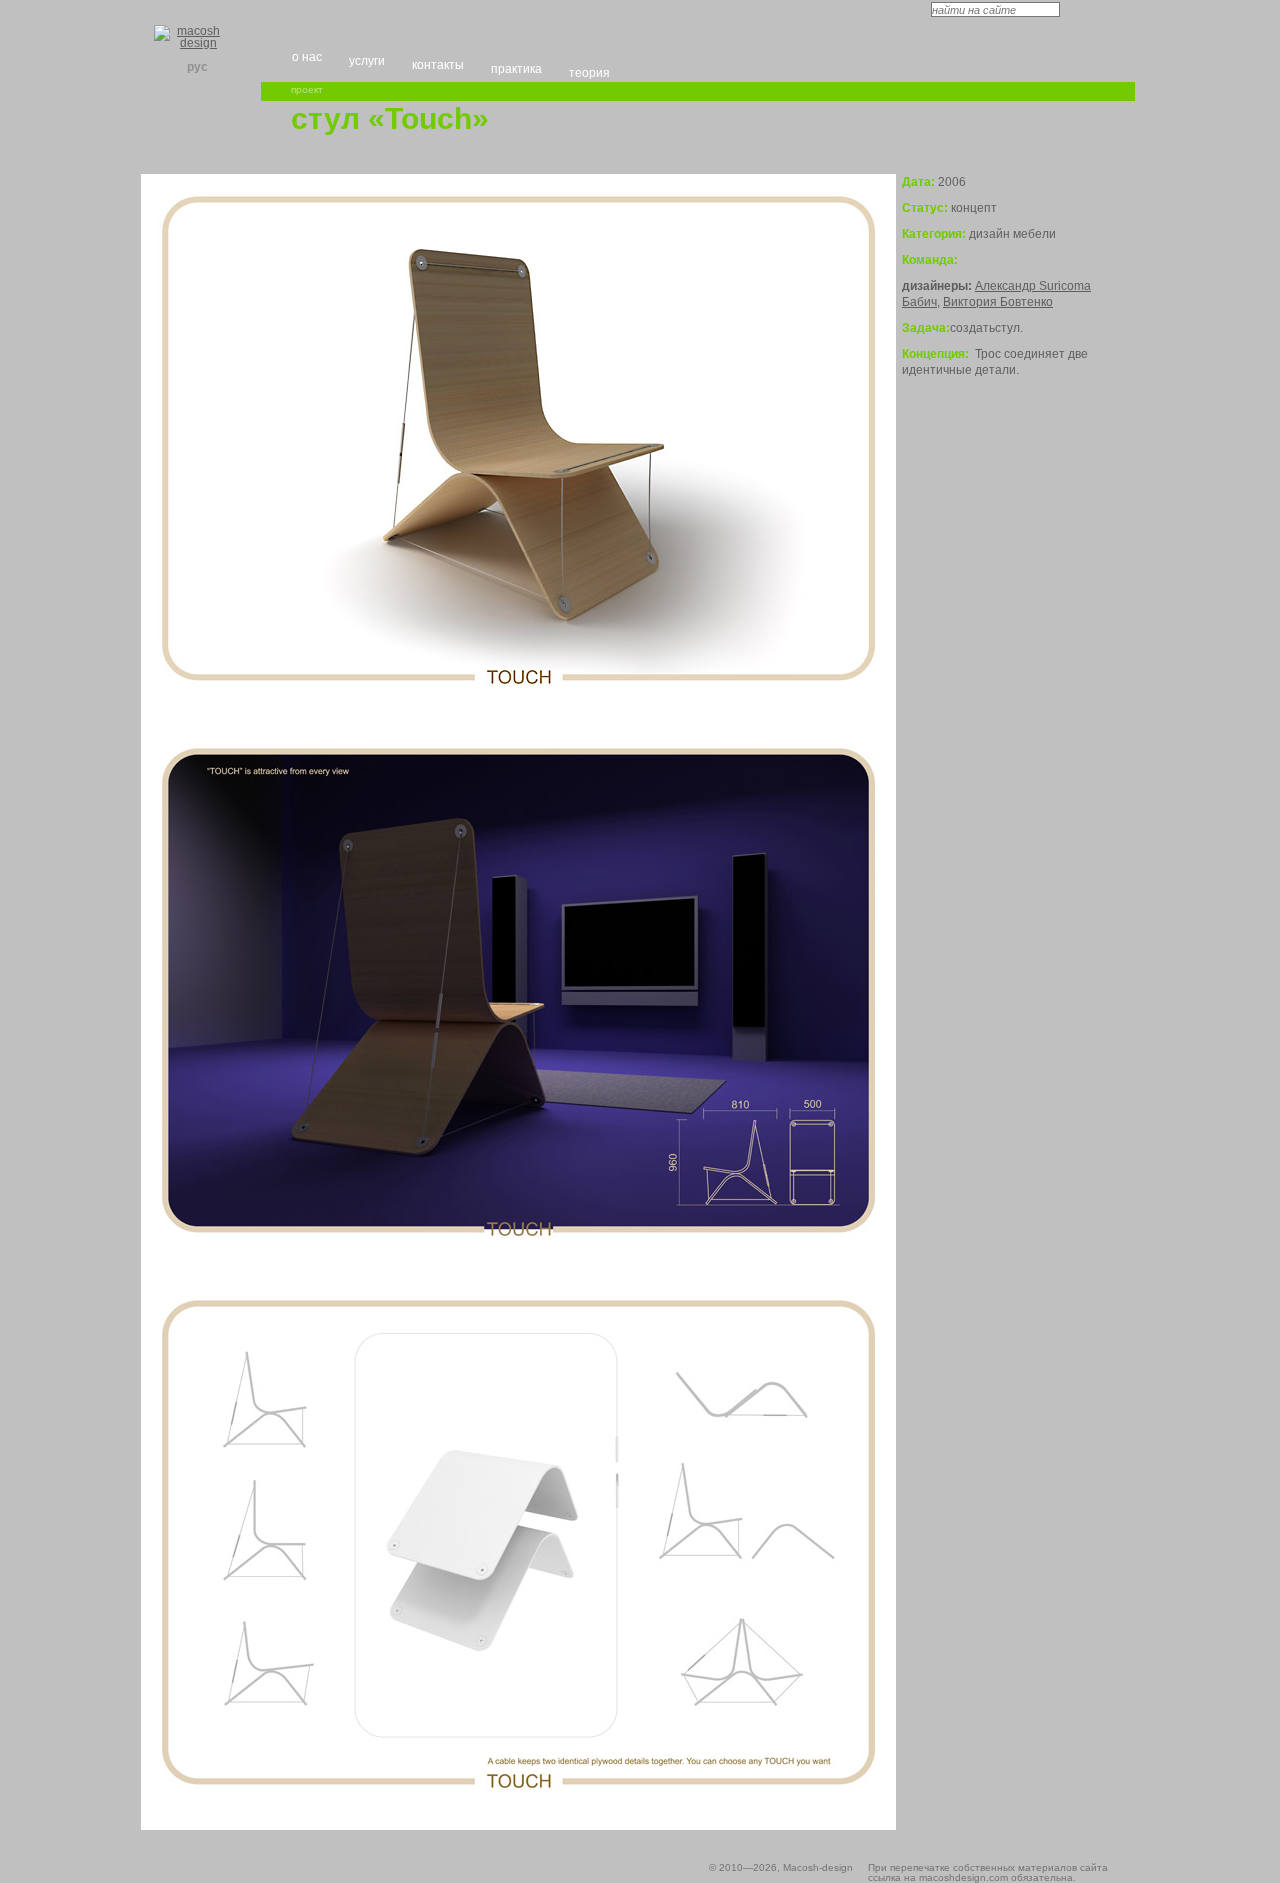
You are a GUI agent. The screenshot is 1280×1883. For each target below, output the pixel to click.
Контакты (438, 65)
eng (173, 67)
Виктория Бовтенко (998, 302)
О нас (307, 57)
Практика (516, 69)
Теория (589, 73)
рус (197, 67)
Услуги (367, 61)
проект (307, 89)
